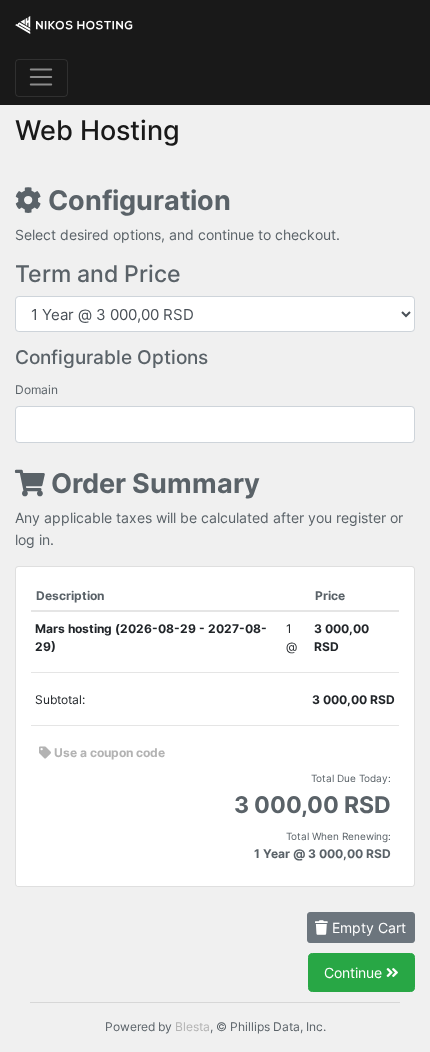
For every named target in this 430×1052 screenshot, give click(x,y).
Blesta (192, 1026)
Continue (355, 972)
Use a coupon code (108, 752)
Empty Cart (367, 927)
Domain (36, 389)
